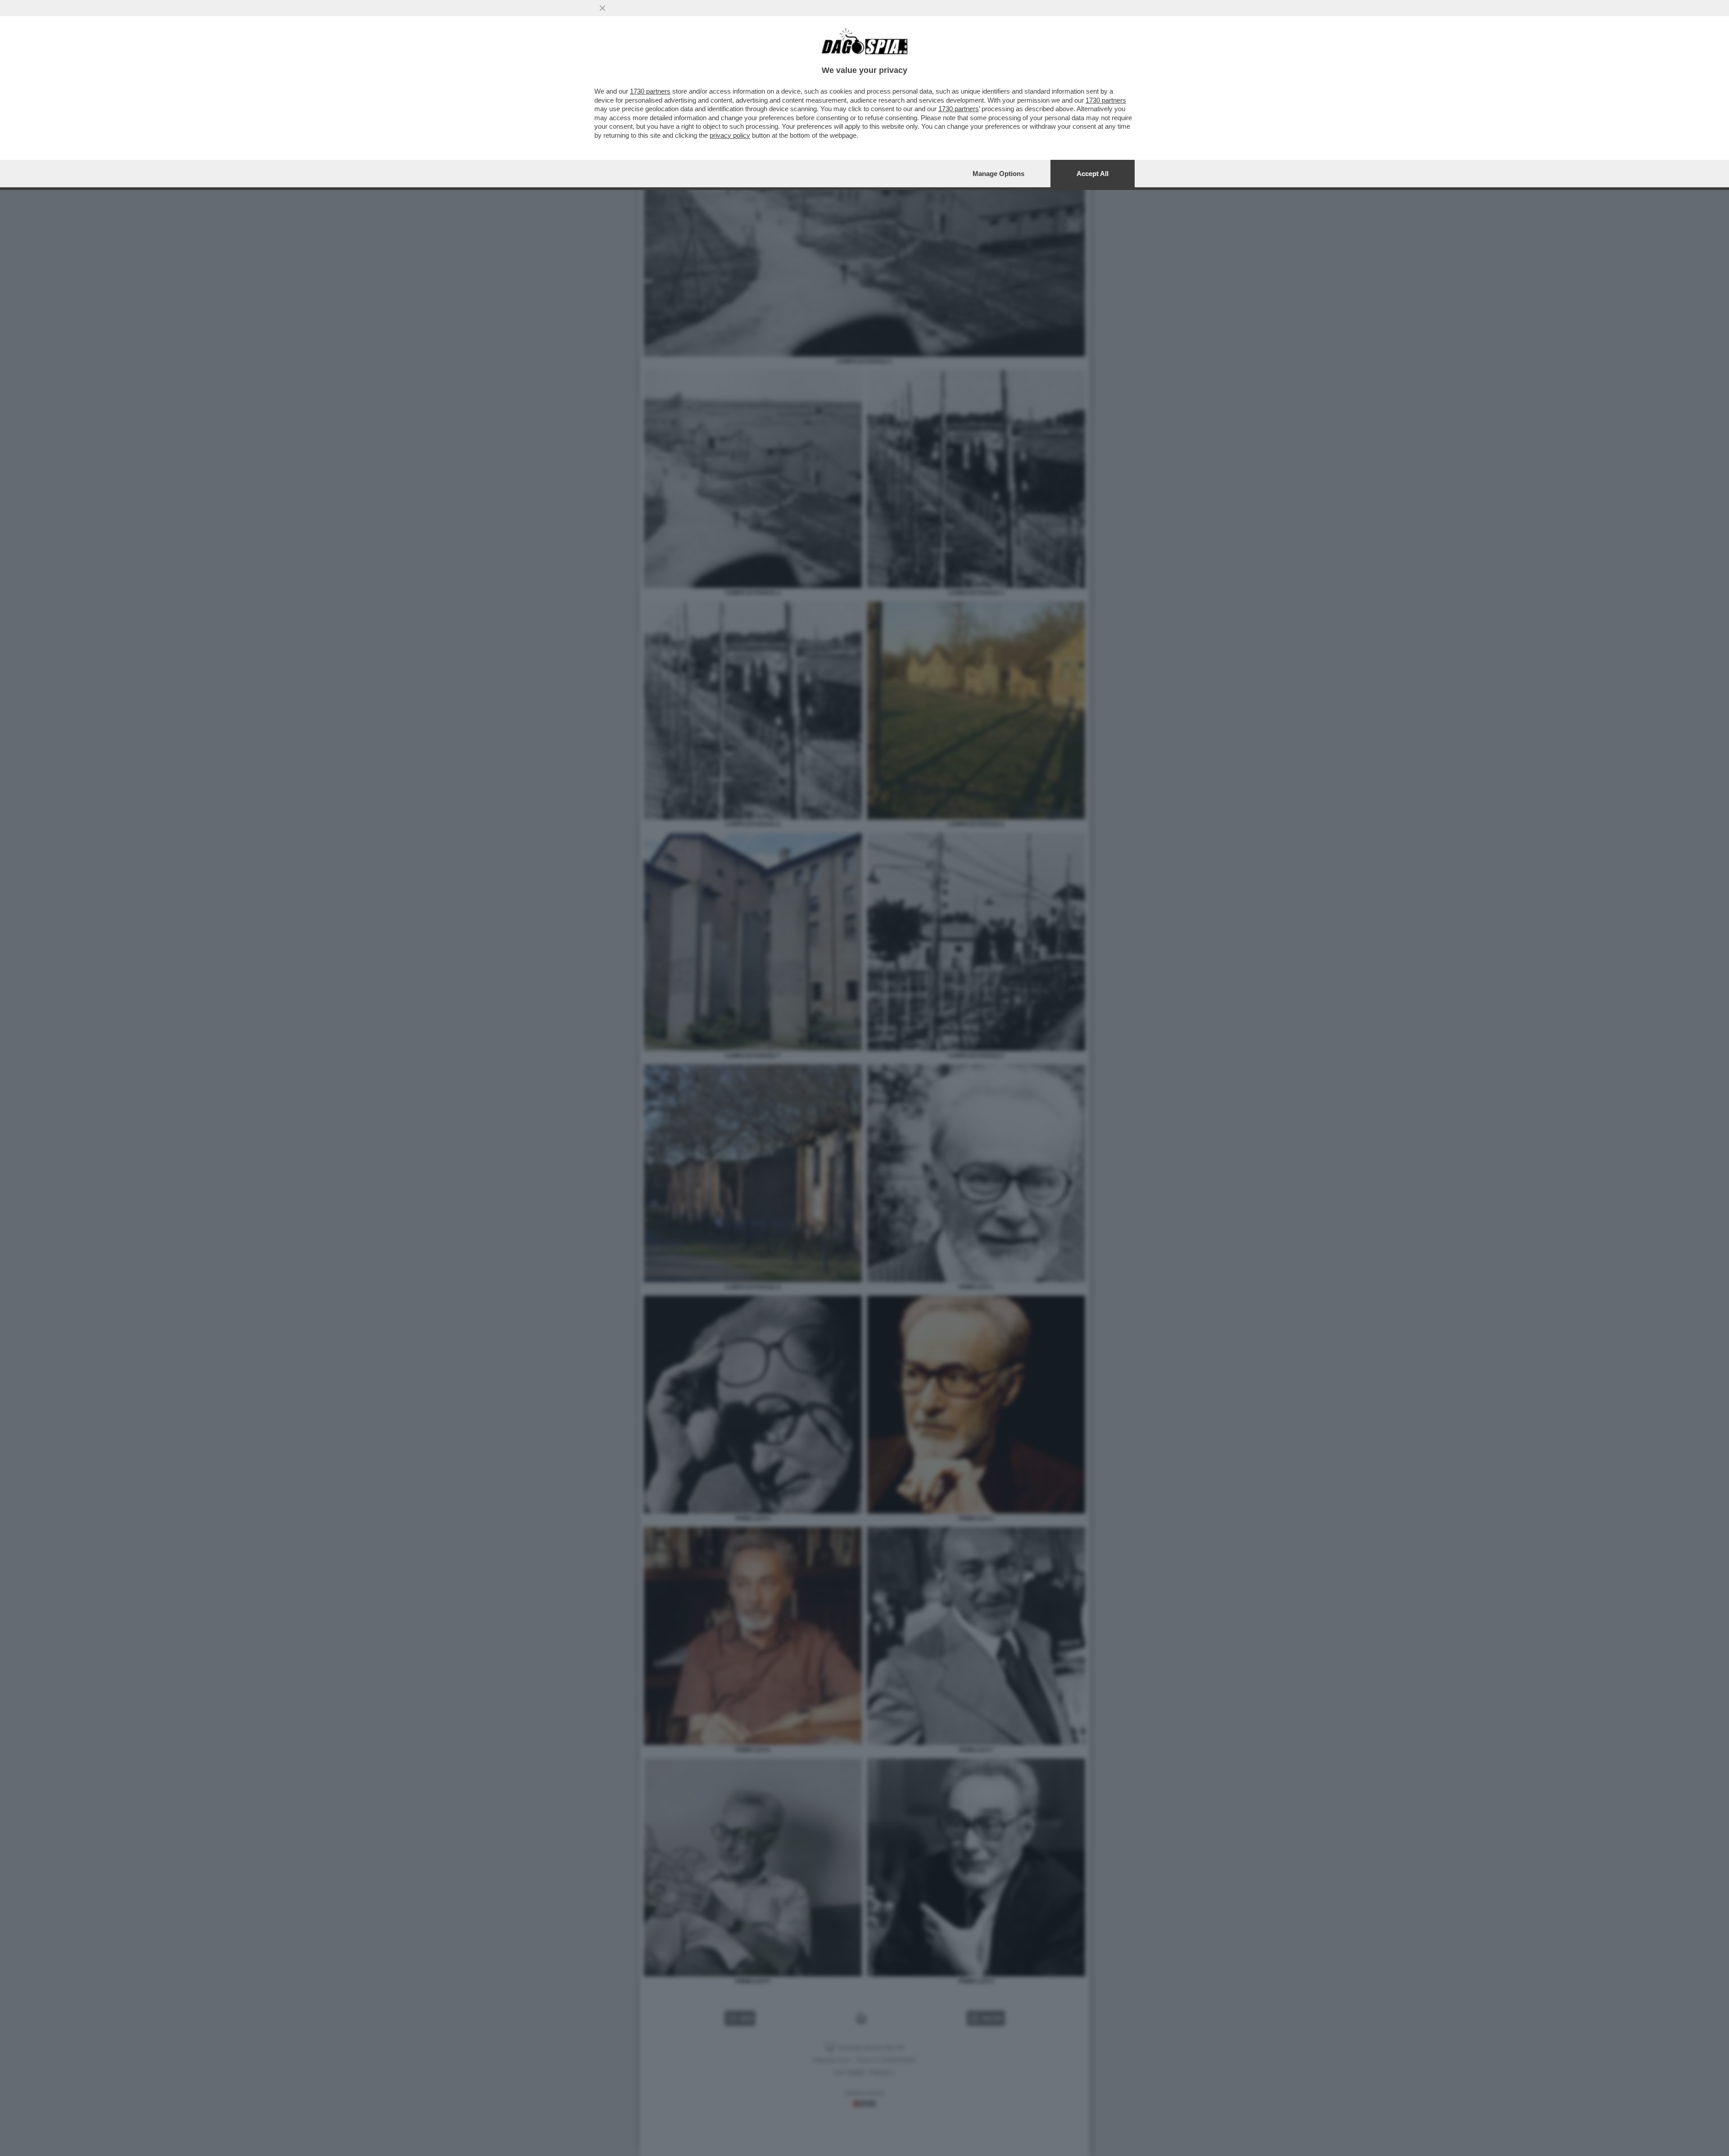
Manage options (998, 174)
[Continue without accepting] (602, 8)
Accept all (1093, 174)
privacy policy (730, 135)
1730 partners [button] (650, 91)
